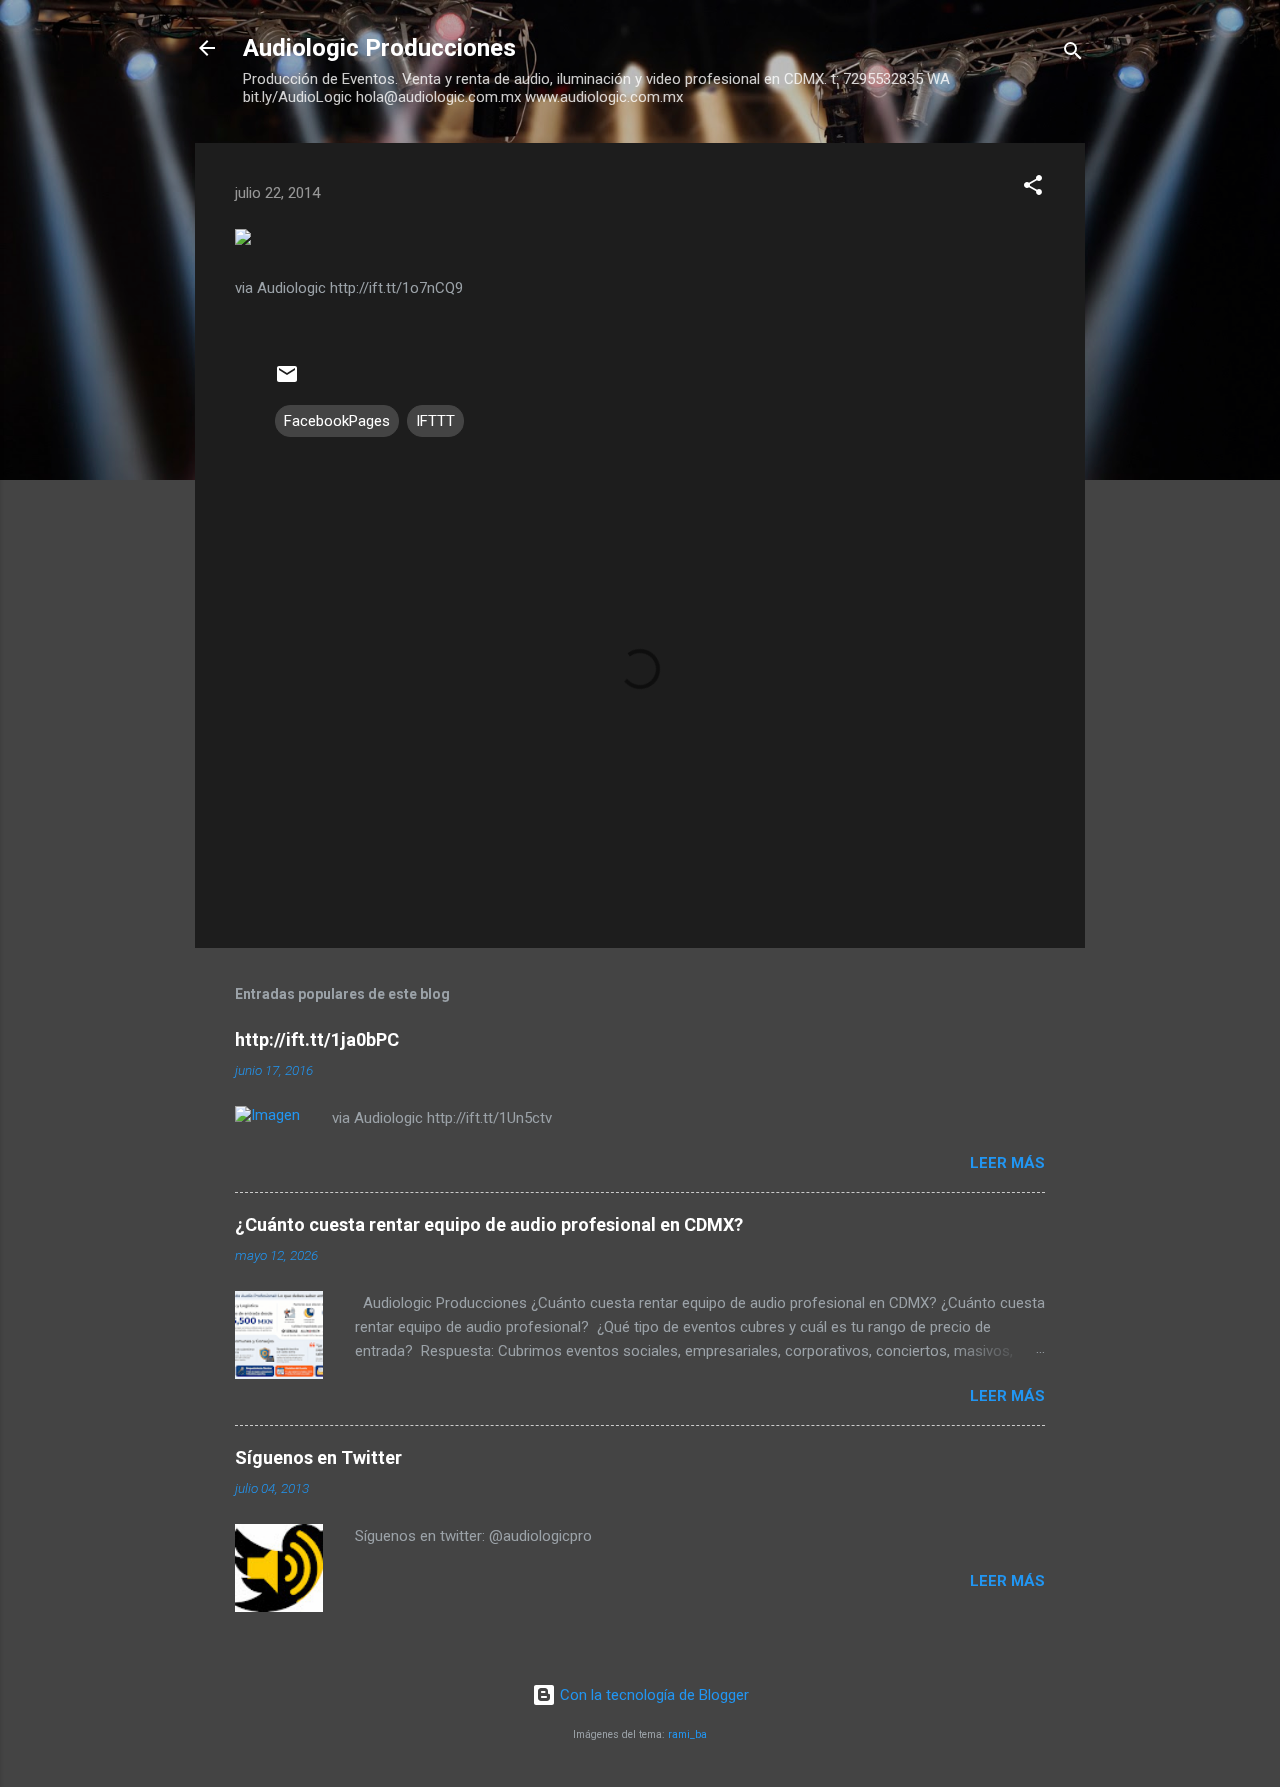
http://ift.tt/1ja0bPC (317, 1039)
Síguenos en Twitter (318, 1457)
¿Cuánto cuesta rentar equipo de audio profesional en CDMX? (489, 1224)
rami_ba (687, 1734)
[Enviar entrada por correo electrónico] (287, 381)
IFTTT (435, 421)
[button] (1033, 188)
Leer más (1007, 1163)
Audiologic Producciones (379, 48)
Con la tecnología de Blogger (652, 1695)
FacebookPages (337, 421)
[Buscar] (1073, 54)
